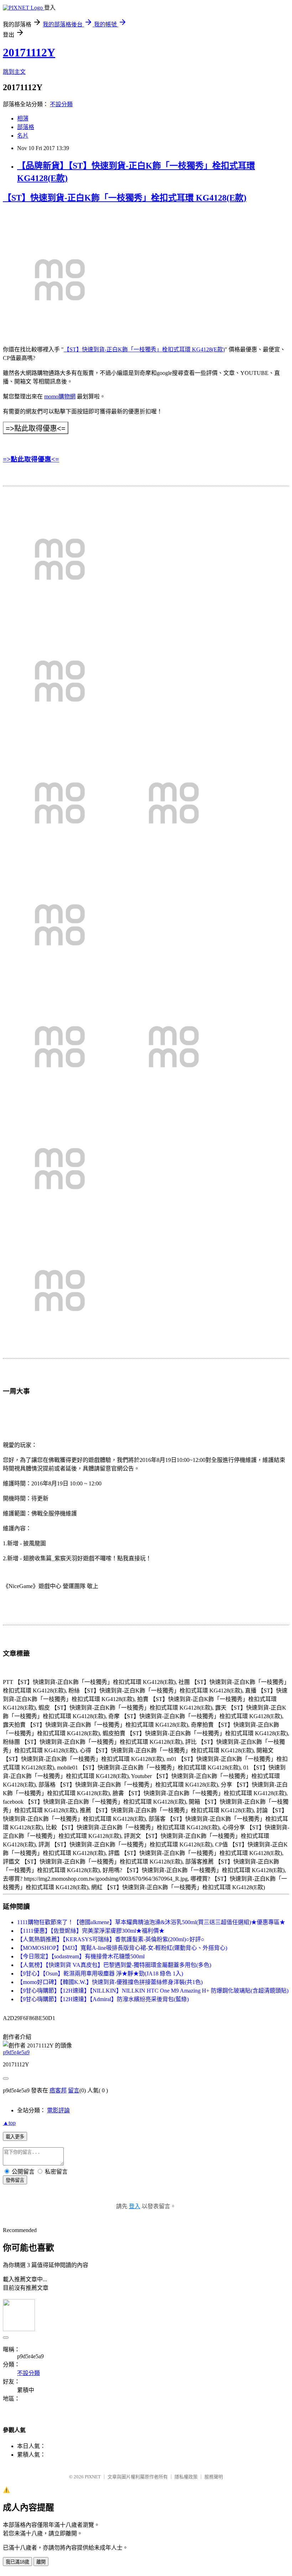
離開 (41, 2562)
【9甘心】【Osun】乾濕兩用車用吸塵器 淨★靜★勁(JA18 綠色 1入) (100, 1974)
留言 (74, 2090)
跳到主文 (14, 72)
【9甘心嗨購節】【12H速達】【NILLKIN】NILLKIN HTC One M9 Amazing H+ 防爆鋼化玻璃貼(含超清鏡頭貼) (153, 1991)
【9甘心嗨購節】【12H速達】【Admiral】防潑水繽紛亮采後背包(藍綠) (103, 1999)
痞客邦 (58, 2090)
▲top (9, 2123)
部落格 (26, 127)
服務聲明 (214, 2477)
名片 (23, 136)
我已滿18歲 (17, 2562)
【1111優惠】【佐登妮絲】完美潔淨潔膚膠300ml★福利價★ (91, 1931)
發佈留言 (15, 2180)
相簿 (23, 119)
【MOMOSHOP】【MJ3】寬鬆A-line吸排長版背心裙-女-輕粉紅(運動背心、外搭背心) (122, 1948)
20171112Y (29, 52)
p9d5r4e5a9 (16, 2052)
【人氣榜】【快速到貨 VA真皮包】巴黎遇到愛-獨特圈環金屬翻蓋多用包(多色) (114, 1965)
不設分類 (61, 104)
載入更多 (15, 2137)
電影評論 (58, 2110)
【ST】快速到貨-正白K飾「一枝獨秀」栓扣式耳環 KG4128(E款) (125, 198)
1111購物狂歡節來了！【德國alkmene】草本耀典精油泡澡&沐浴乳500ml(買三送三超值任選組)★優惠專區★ (151, 1922)
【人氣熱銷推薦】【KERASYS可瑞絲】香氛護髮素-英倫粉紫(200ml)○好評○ (111, 1939)
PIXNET (93, 2477)
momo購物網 (60, 396)
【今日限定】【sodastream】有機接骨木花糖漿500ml (81, 1956)
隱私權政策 (186, 2477)
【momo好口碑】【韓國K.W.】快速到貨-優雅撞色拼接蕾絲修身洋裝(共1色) (110, 1982)
